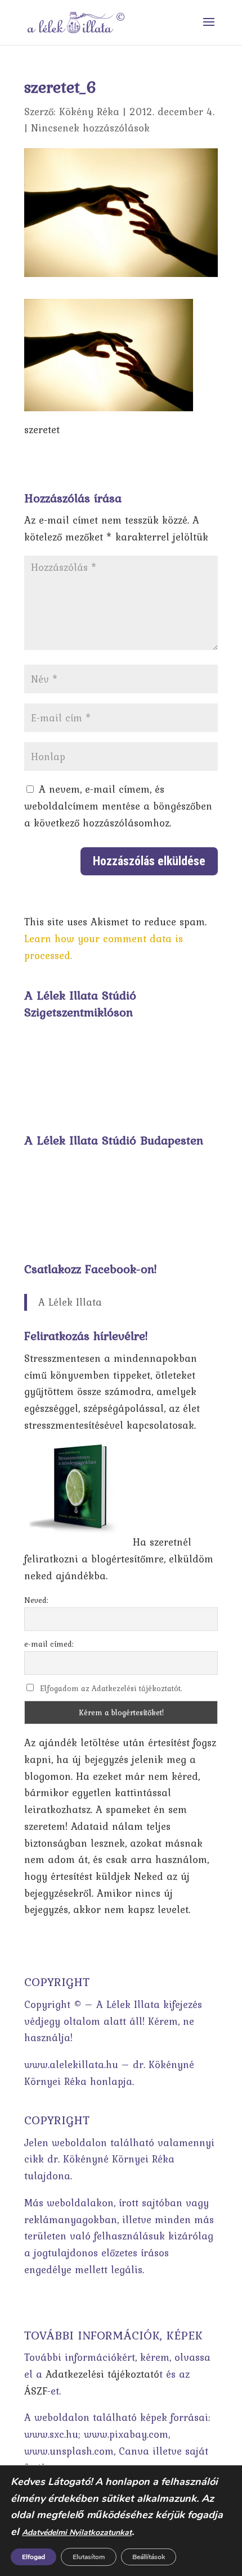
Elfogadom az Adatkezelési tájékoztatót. (111, 1688)
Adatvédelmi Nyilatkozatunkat (77, 2532)
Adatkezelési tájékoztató (102, 2374)
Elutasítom (89, 2557)
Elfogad (33, 2557)
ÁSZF (36, 2391)
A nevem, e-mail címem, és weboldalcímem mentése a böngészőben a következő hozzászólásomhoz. (118, 806)
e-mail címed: (49, 1644)
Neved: (36, 1600)
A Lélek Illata (70, 1302)
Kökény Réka (89, 112)
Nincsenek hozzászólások (90, 128)
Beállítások (149, 2557)
